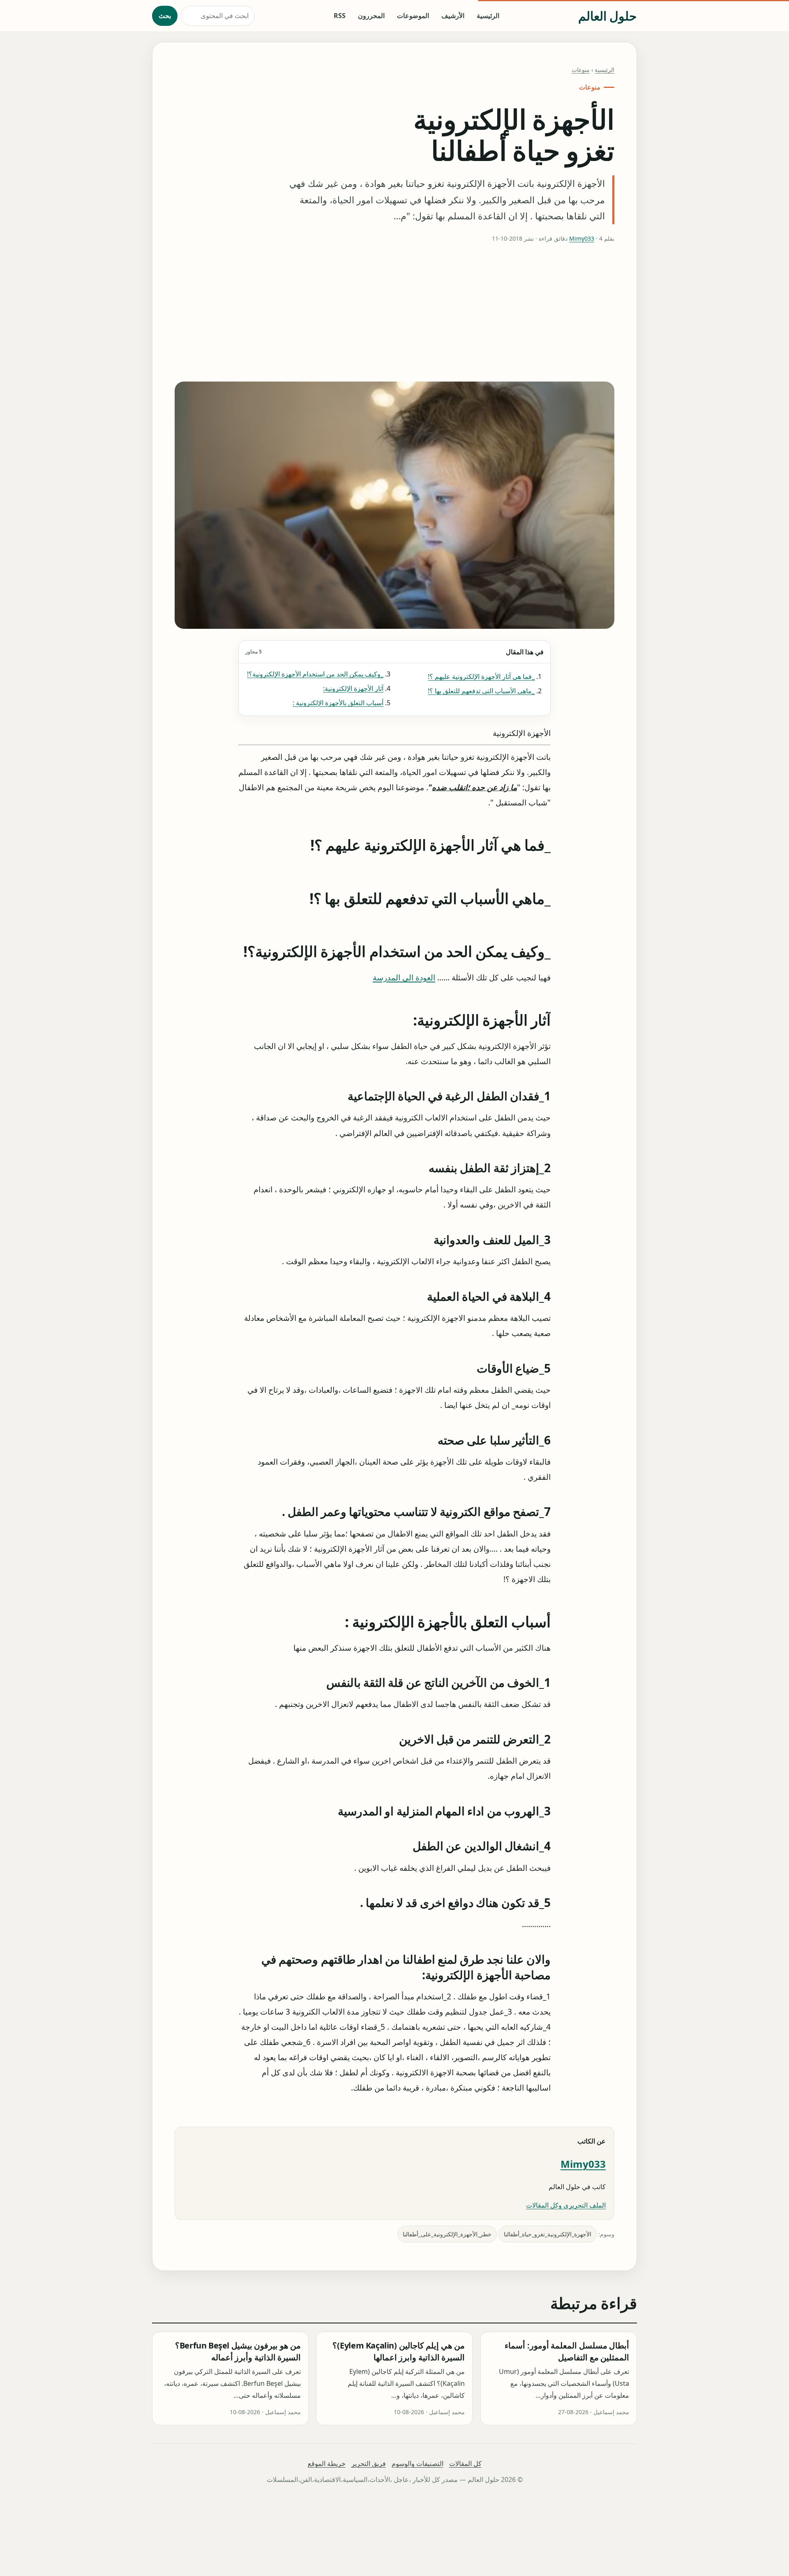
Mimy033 (582, 238)
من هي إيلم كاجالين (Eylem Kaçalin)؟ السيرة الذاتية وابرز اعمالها (399, 2352)
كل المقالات (465, 2463)
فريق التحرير (369, 2463)
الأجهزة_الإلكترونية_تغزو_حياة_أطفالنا (548, 2234)
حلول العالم (608, 16)
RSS (340, 16)
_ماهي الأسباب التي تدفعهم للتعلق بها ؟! (481, 691)
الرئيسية (488, 16)
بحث (165, 16)
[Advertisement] (394, 313)
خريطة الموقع (327, 2463)
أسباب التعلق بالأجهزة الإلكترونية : (338, 703)
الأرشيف (453, 16)
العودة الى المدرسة (404, 977)
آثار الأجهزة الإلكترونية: (353, 688)
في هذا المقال (394, 652)
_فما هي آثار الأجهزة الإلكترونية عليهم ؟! (481, 676)
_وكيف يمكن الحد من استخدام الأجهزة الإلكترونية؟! (315, 674)
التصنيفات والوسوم (418, 2463)
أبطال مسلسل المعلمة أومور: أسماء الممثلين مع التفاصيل (567, 2352)
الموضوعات (413, 16)
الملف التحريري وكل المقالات (566, 2205)
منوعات (581, 70)
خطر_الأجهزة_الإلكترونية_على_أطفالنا (447, 2234)
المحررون (371, 16)
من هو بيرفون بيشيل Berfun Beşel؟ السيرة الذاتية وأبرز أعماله (238, 2352)
